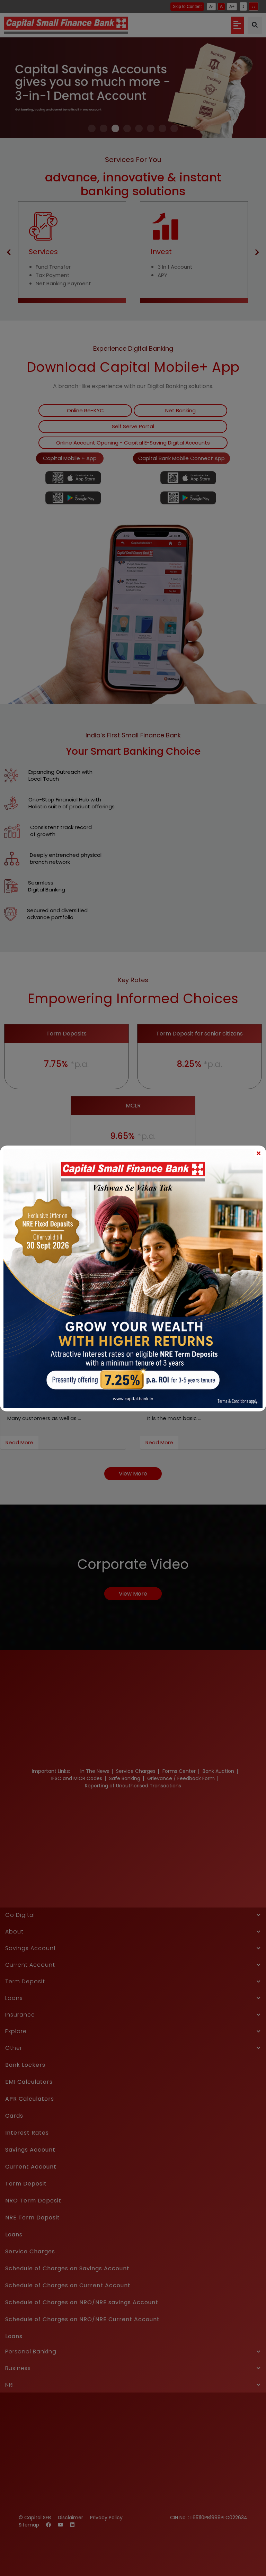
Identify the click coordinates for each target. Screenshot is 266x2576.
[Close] (258, 1153)
